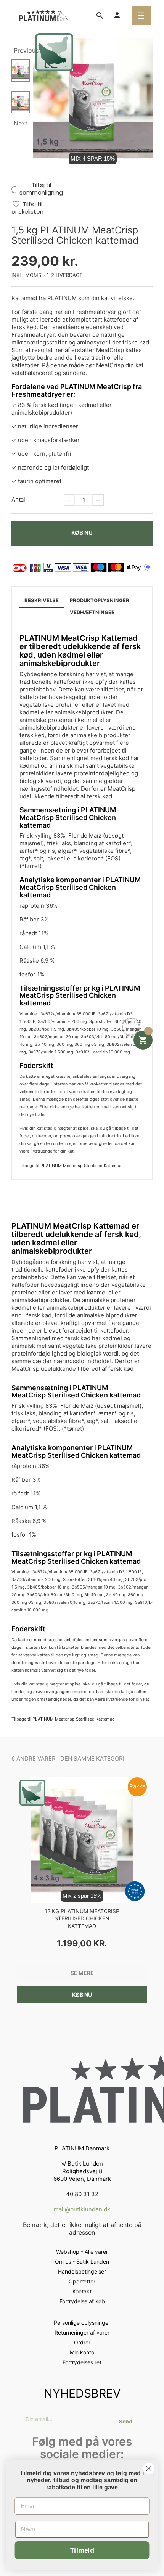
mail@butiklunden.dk (82, 2209)
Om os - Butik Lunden (82, 2262)
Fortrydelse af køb (82, 2301)
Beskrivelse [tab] (42, 600)
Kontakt (82, 2291)
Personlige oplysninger (82, 2323)
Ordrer (82, 2342)
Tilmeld (82, 2550)
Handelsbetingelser (82, 2271)
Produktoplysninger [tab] (100, 600)
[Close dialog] (149, 2469)
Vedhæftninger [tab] (92, 612)
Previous (22, 50)
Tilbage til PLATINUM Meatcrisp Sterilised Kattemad (71, 1166)
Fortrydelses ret (82, 2362)
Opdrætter (82, 2281)
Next (21, 123)
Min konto (82, 2352)
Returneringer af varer (82, 2332)
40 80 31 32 (82, 2194)
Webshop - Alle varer (82, 2252)
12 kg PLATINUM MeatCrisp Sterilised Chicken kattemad (82, 1919)
